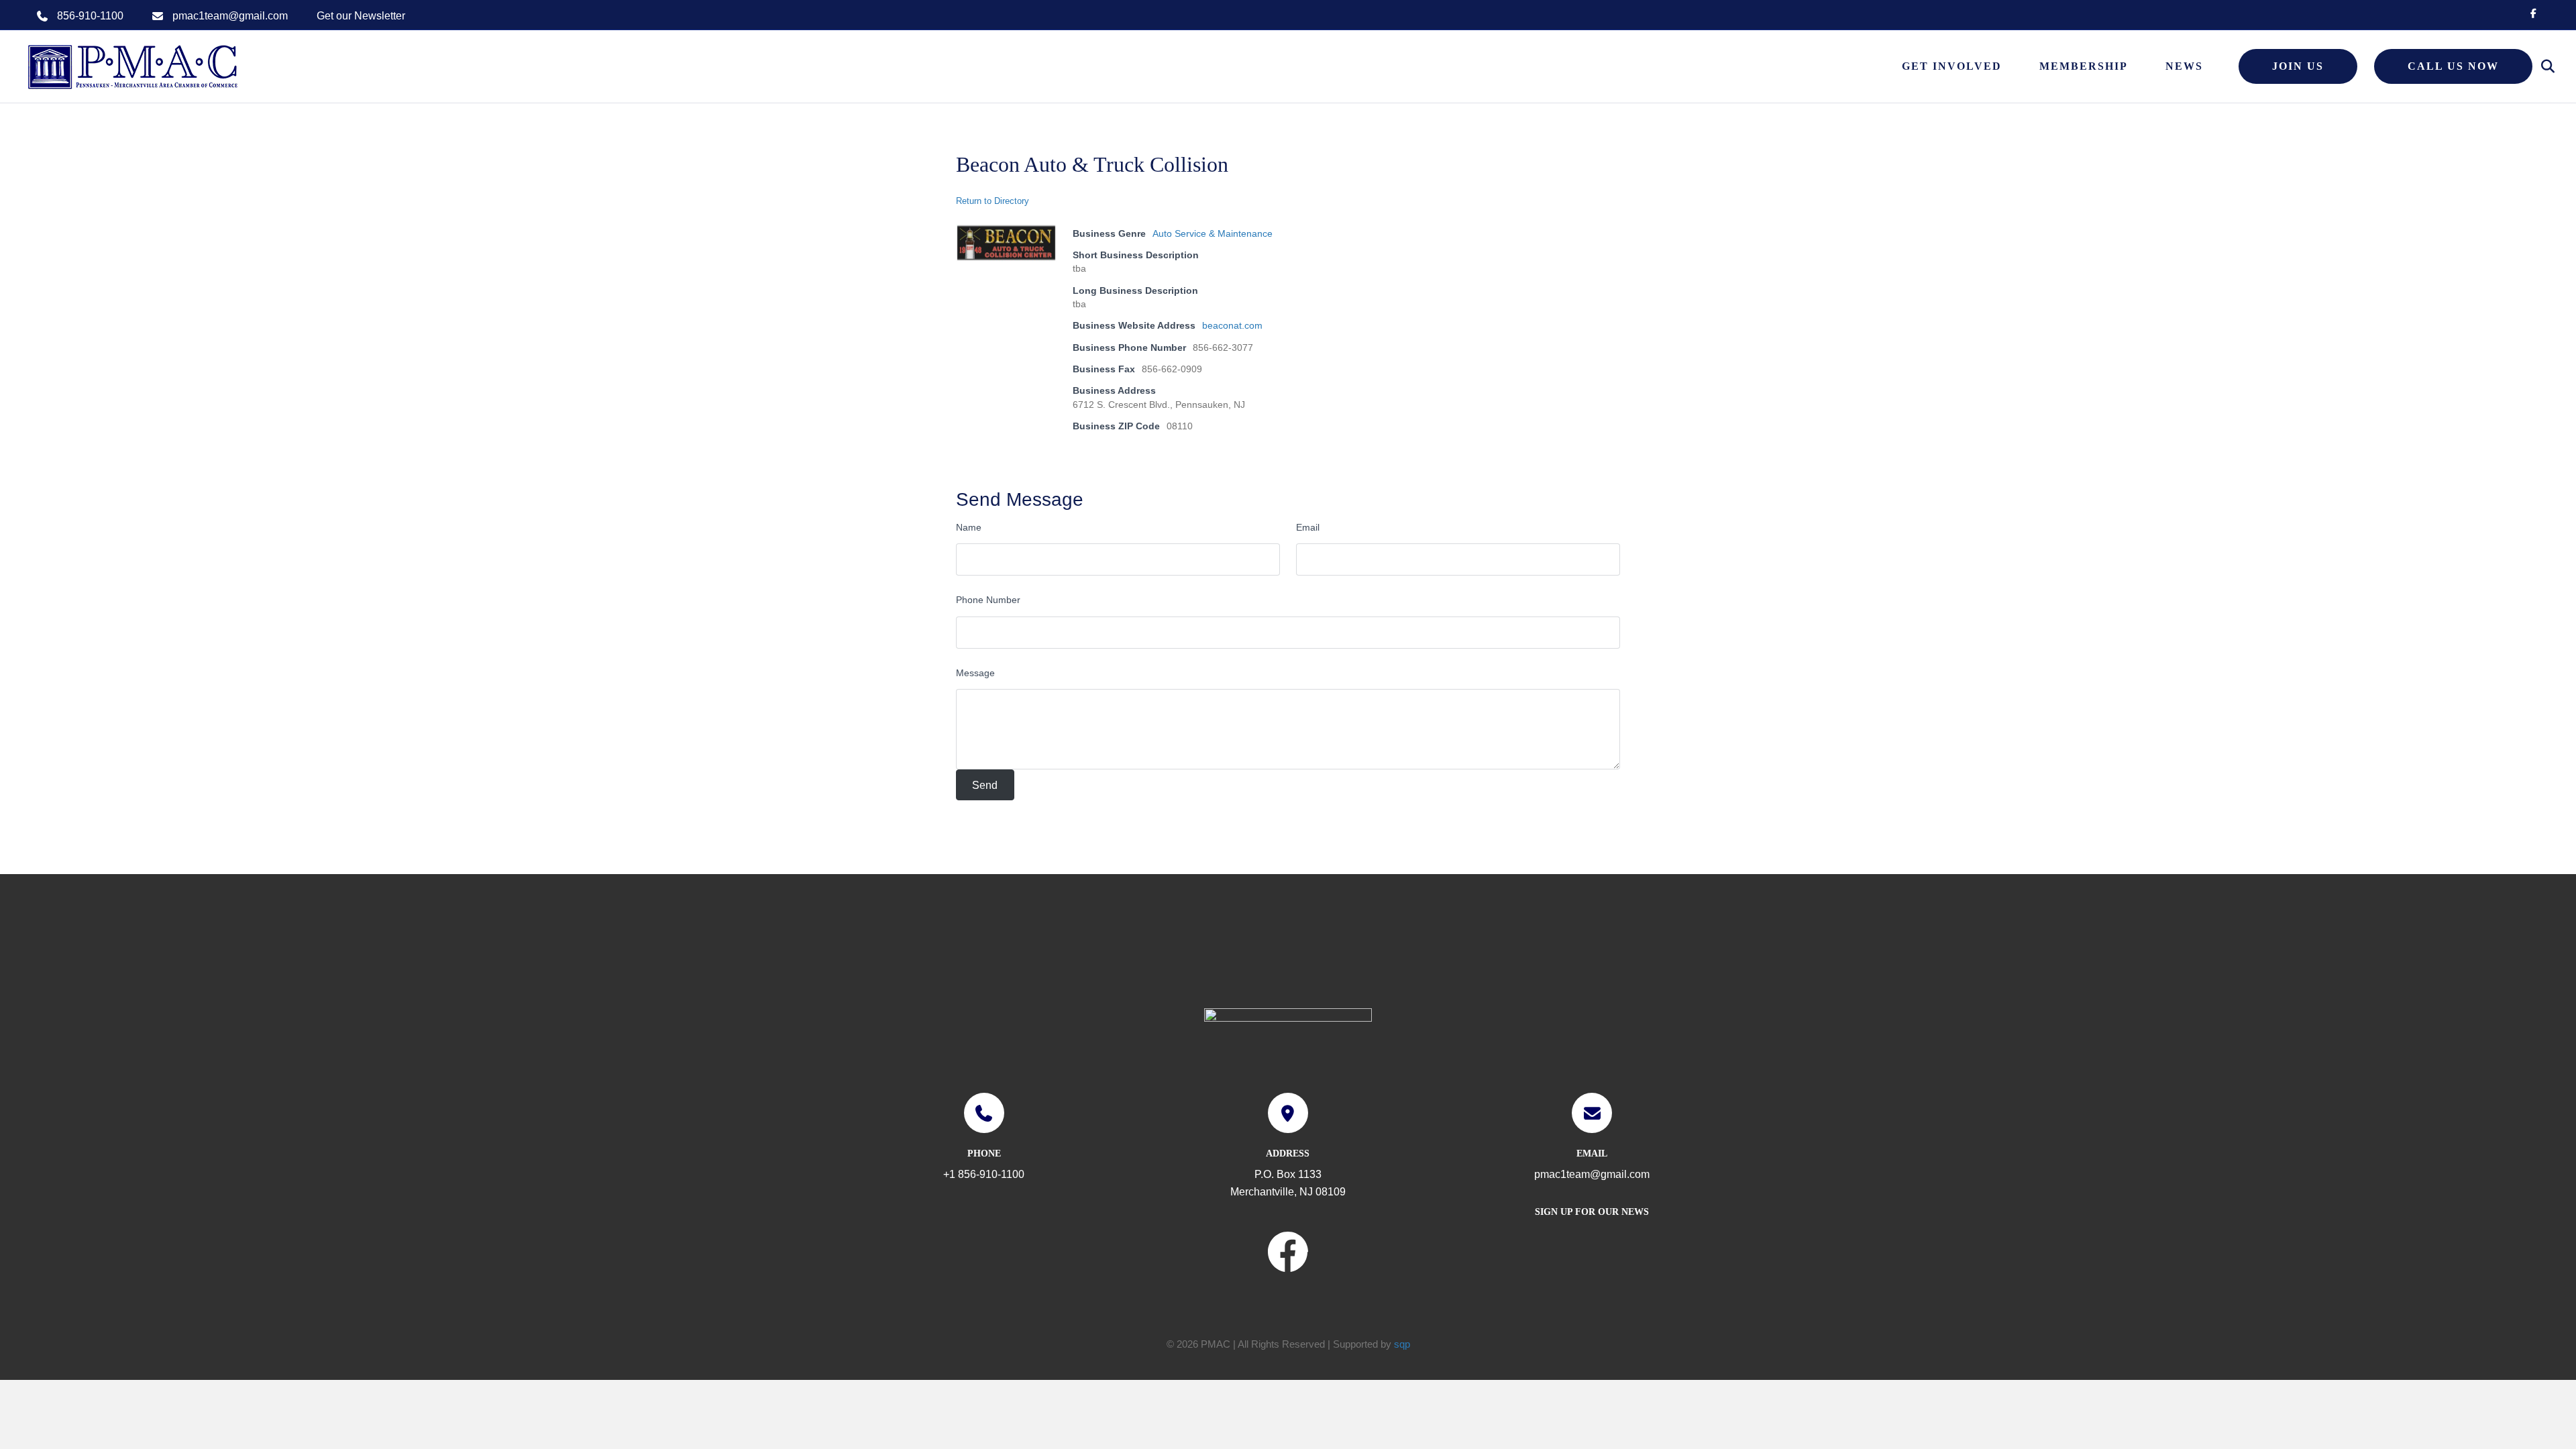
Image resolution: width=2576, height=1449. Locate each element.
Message (975, 673)
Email (1308, 527)
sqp (1402, 1344)
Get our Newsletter (361, 16)
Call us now (2453, 66)
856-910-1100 (90, 16)
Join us (2298, 66)
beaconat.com (1232, 325)
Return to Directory (992, 201)
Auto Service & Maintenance (1213, 233)
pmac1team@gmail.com (230, 16)
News (2184, 66)
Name (969, 527)
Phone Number (988, 600)
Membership (2084, 66)
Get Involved (1952, 66)
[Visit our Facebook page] (1288, 1254)
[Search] (2541, 66)
